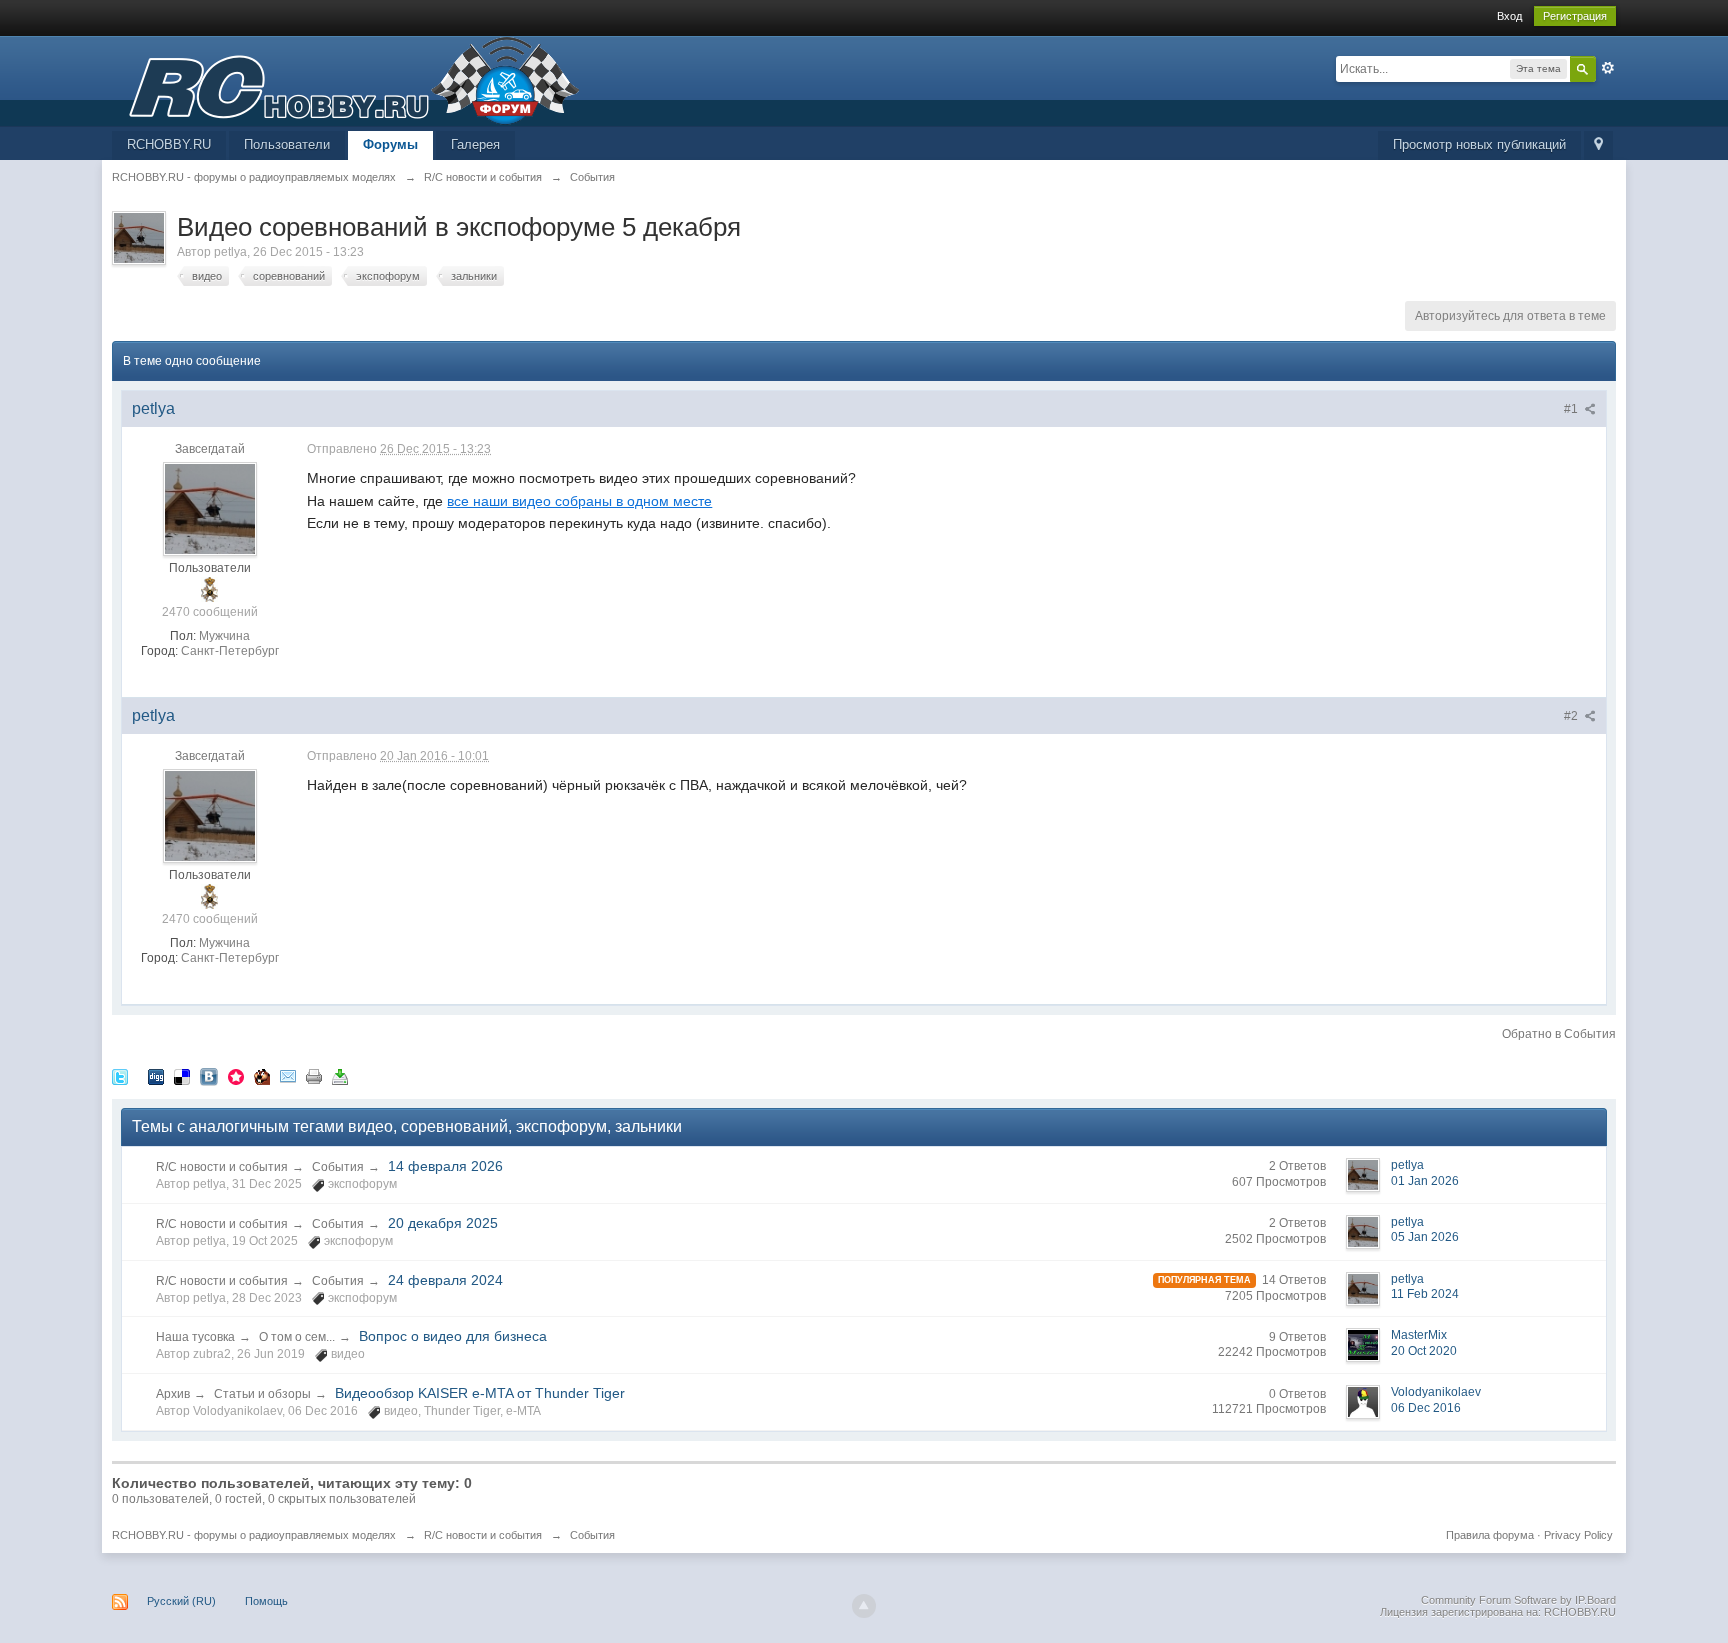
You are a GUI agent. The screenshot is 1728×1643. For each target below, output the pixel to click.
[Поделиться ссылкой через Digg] (156, 1076)
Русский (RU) (181, 1601)
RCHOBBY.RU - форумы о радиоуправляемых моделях (254, 1535)
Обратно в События (1559, 1034)
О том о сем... (297, 1337)
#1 (1572, 409)
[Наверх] (864, 1606)
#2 (1572, 716)
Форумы (390, 144)
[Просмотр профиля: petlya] (210, 509)
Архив (173, 1394)
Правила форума (1490, 1535)
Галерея (475, 144)
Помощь (266, 1601)
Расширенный (1608, 68)
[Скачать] (340, 1076)
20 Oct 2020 (1424, 1351)
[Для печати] (314, 1076)
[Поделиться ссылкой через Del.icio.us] (182, 1076)
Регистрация (1575, 16)
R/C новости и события (222, 1167)
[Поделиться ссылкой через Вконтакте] (209, 1076)
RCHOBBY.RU (169, 144)
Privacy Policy (1578, 1535)
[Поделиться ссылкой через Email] (288, 1076)
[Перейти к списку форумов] (346, 79)
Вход (1509, 16)
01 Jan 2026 (1425, 1181)
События (338, 1167)
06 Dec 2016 (1426, 1408)
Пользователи (287, 144)
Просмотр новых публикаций (1479, 144)
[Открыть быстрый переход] (1598, 145)
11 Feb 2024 (1425, 1294)
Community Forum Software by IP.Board (1518, 1600)
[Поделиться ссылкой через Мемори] (236, 1076)
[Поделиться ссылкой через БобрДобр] (262, 1076)
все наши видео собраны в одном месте (579, 501)
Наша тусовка (195, 1337)
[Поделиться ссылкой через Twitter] (120, 1076)
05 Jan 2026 (1425, 1237)
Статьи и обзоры (262, 1394)
